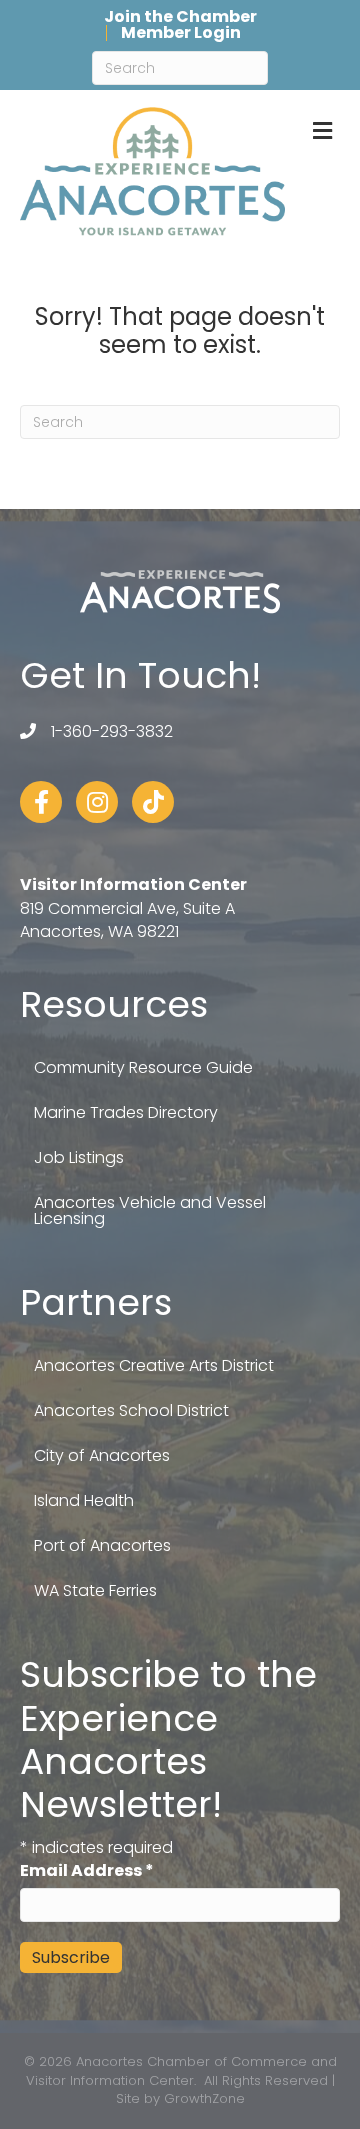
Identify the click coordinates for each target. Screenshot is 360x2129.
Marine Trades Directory (126, 1112)
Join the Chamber (180, 17)
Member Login (181, 33)
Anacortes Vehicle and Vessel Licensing (150, 1210)
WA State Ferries (95, 1590)
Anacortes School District (131, 1410)
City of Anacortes (102, 1455)
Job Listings (79, 1157)
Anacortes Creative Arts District (154, 1365)
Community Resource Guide (143, 1067)
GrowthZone (204, 2098)
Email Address (87, 1870)
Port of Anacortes (102, 1545)
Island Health (84, 1500)
